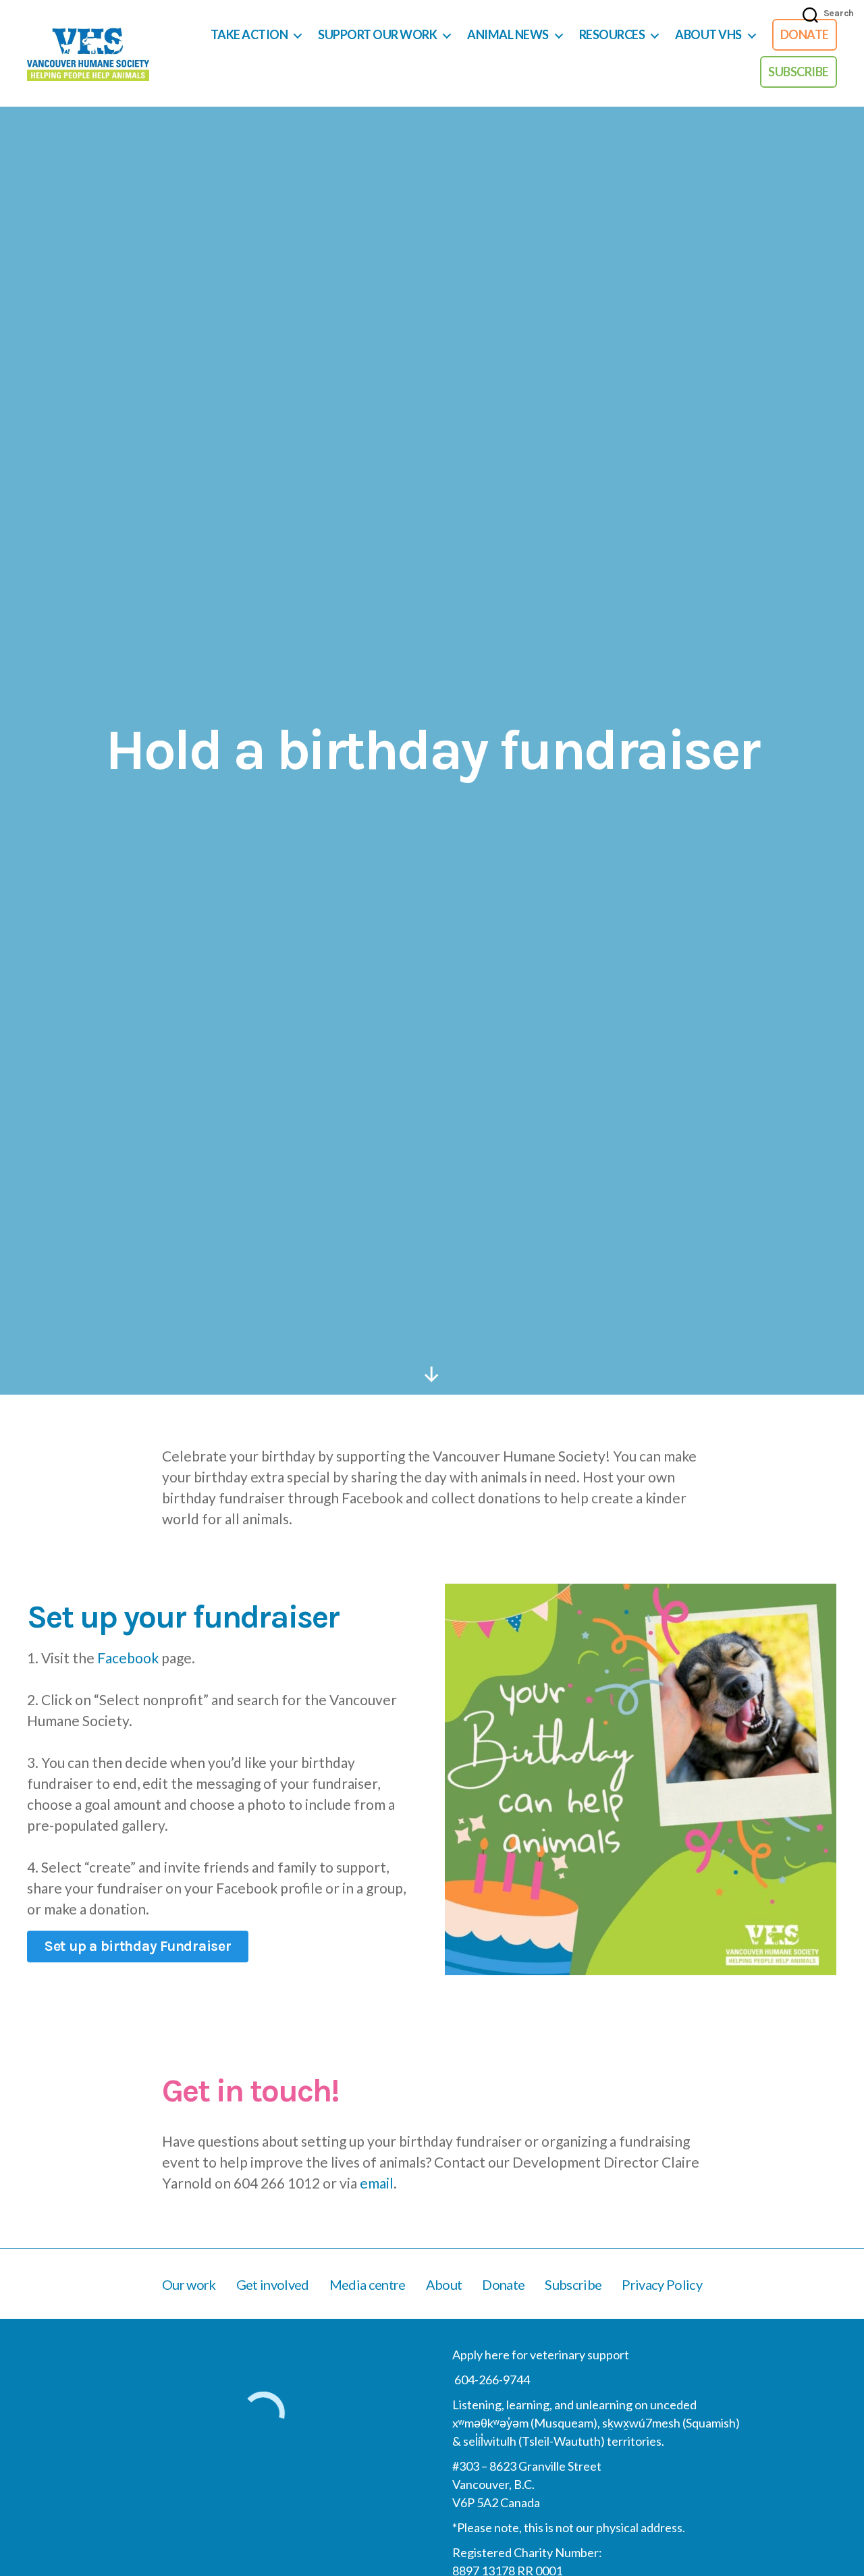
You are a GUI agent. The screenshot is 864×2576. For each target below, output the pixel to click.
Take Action (249, 35)
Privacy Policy (662, 2284)
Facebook (128, 1658)
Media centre (368, 2284)
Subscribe (799, 72)
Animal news (508, 35)
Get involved (273, 2284)
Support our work (377, 35)
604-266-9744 (491, 2380)
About (444, 2284)
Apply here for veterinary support (541, 2355)
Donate (805, 34)
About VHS (708, 35)
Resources (612, 35)
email (377, 2183)
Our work (189, 2284)
